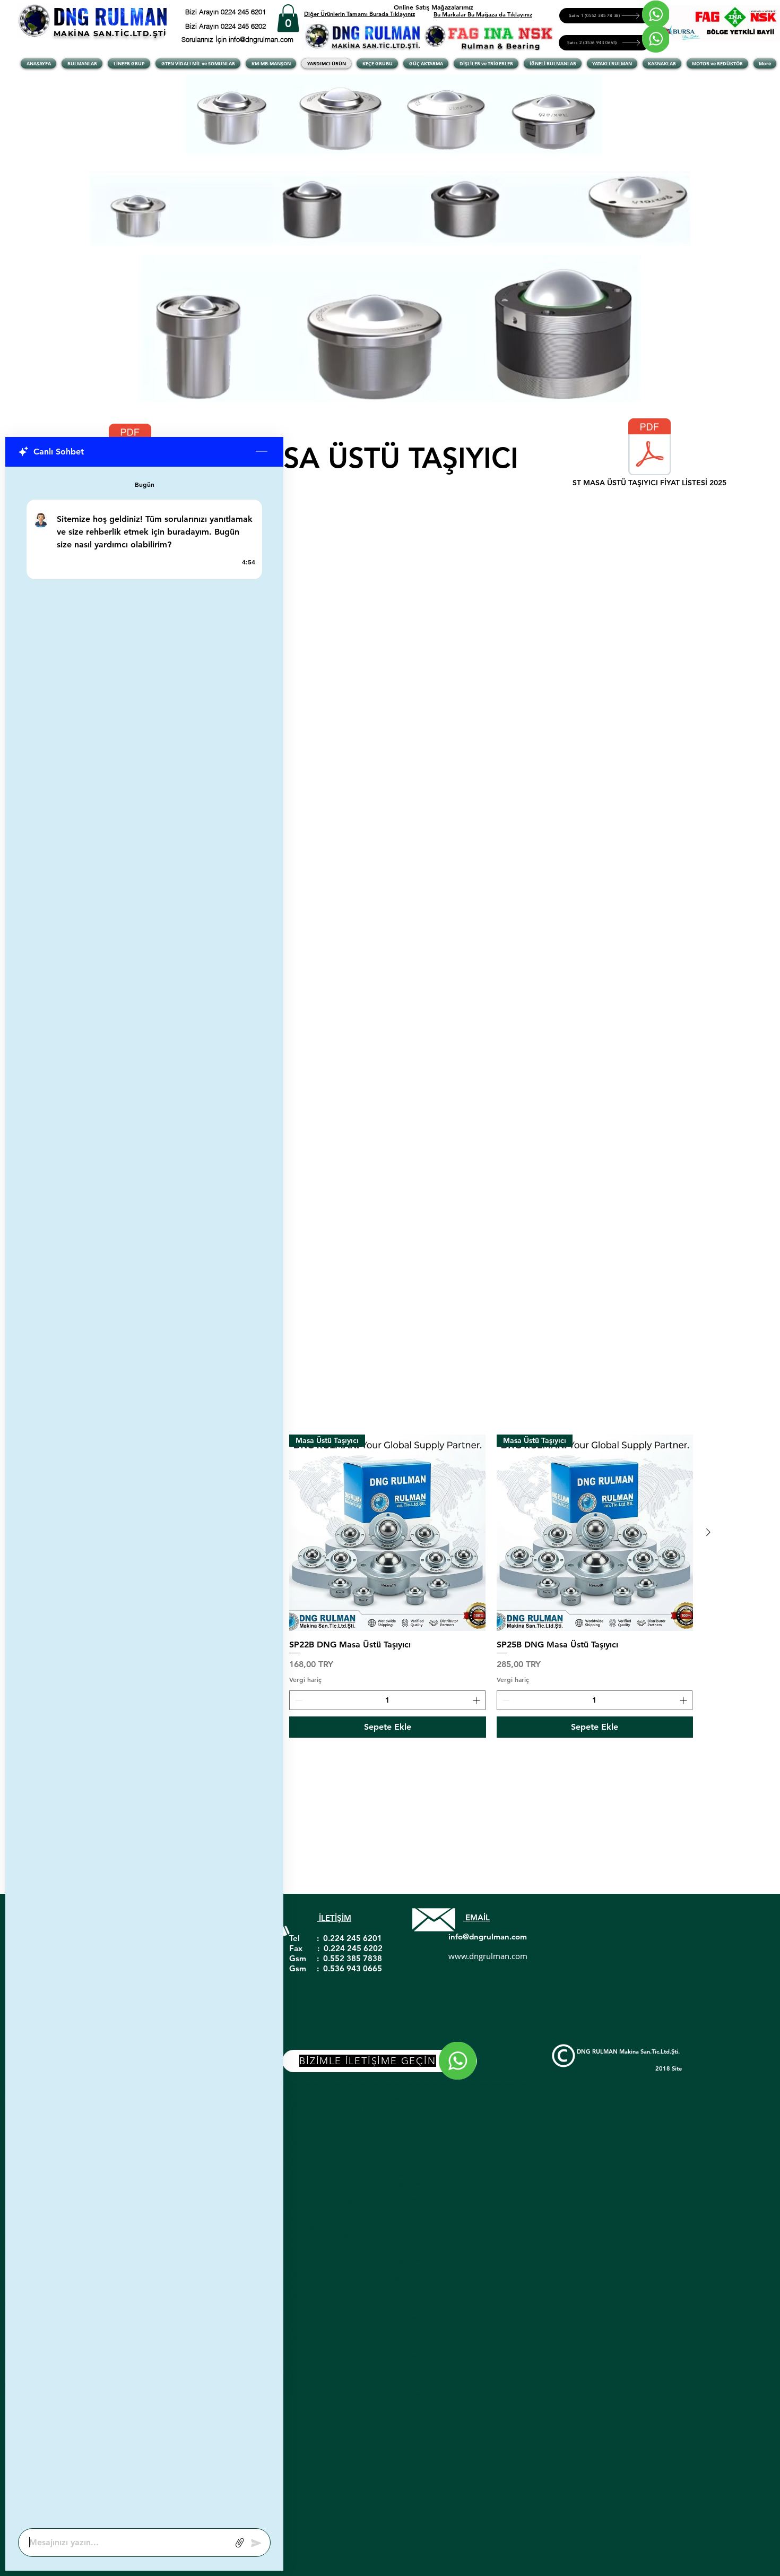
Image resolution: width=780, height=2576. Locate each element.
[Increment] (477, 1700)
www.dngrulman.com (488, 1956)
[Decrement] (297, 1700)
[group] (388, 1586)
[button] (288, 18)
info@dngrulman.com (488, 1937)
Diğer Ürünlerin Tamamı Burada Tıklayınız (359, 14)
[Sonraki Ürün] (708, 1532)
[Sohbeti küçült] (262, 452)
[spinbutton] (387, 1700)
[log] (144, 1494)
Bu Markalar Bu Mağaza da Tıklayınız (483, 14)
